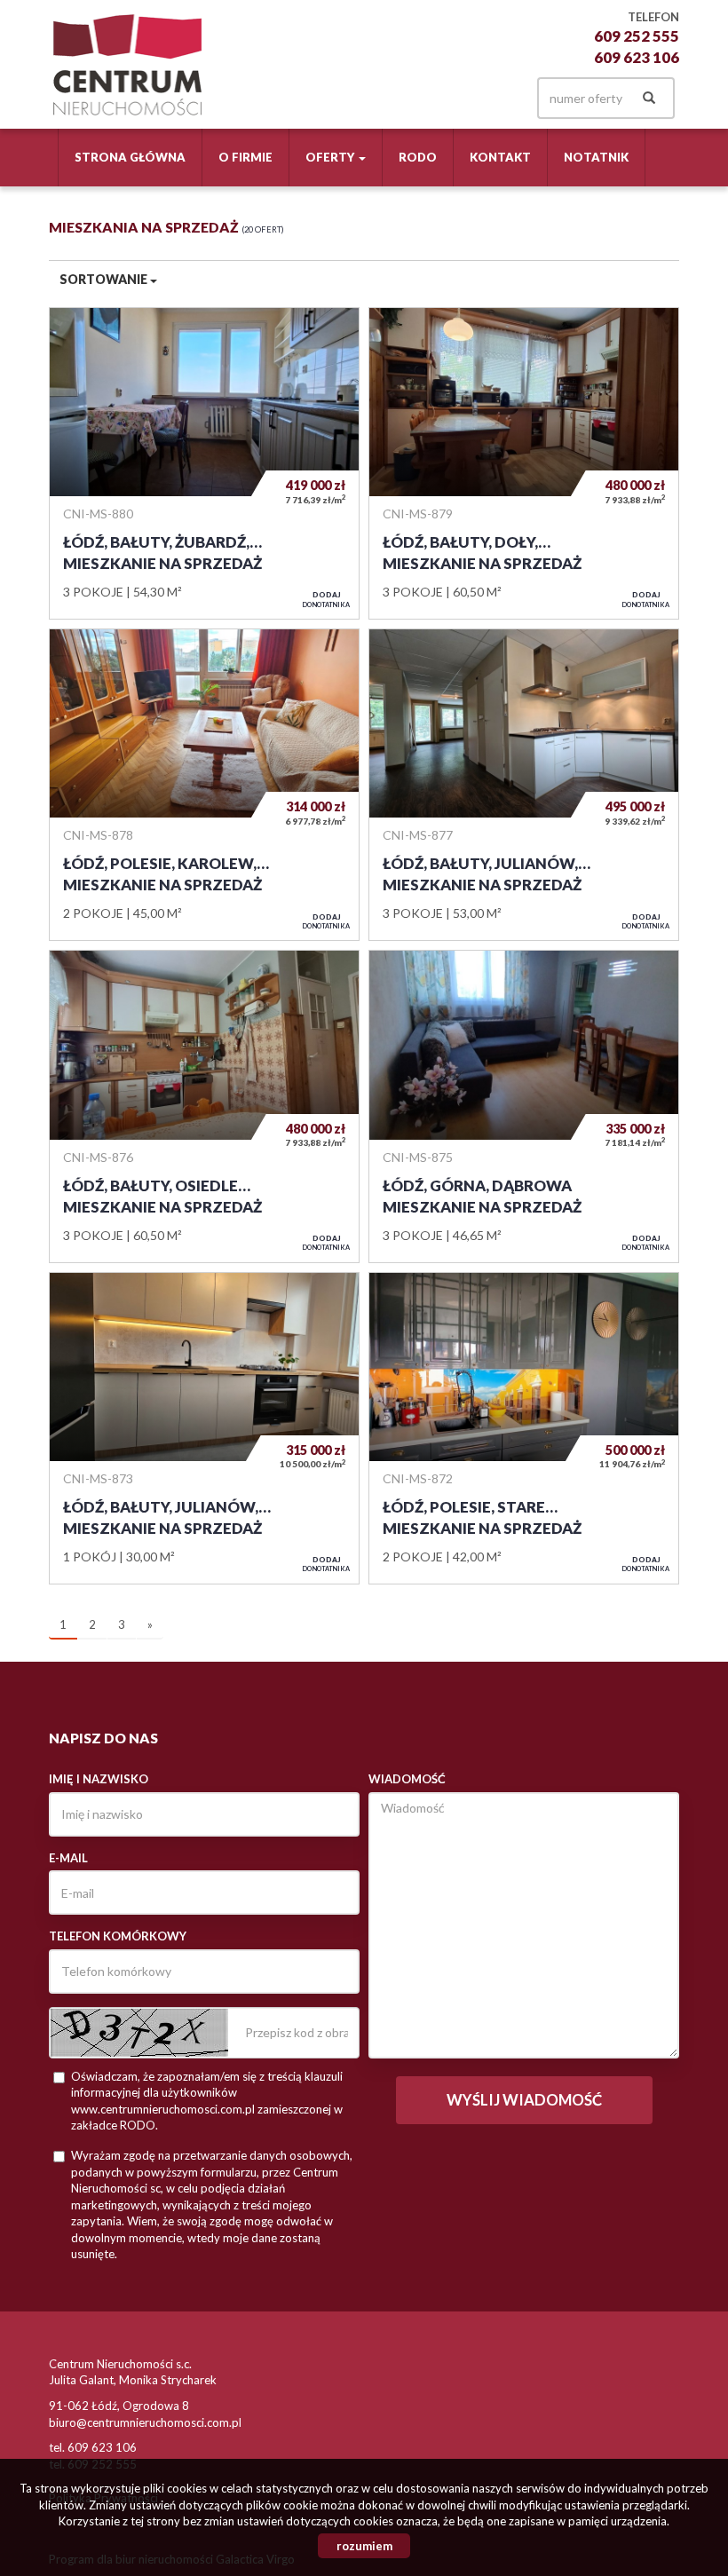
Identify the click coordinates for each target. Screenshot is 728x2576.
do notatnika (326, 599)
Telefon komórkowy (118, 1936)
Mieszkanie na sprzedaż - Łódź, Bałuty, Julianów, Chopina (524, 785)
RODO (418, 157)
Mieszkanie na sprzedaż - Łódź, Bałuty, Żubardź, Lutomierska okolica (204, 463)
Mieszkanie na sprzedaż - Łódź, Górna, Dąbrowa (524, 1106)
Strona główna (130, 157)
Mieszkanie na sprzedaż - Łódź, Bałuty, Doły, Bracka (524, 463)
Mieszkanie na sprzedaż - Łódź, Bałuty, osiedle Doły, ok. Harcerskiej (204, 1106)
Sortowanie (105, 279)
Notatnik (596, 157)
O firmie (245, 157)
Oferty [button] (331, 157)
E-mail (68, 1858)
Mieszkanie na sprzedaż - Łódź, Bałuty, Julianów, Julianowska (204, 1428)
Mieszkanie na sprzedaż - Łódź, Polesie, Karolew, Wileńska (204, 785)
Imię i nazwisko (99, 1779)
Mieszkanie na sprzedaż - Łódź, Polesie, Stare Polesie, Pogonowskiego (524, 1428)
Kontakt (500, 157)
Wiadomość (407, 1779)
